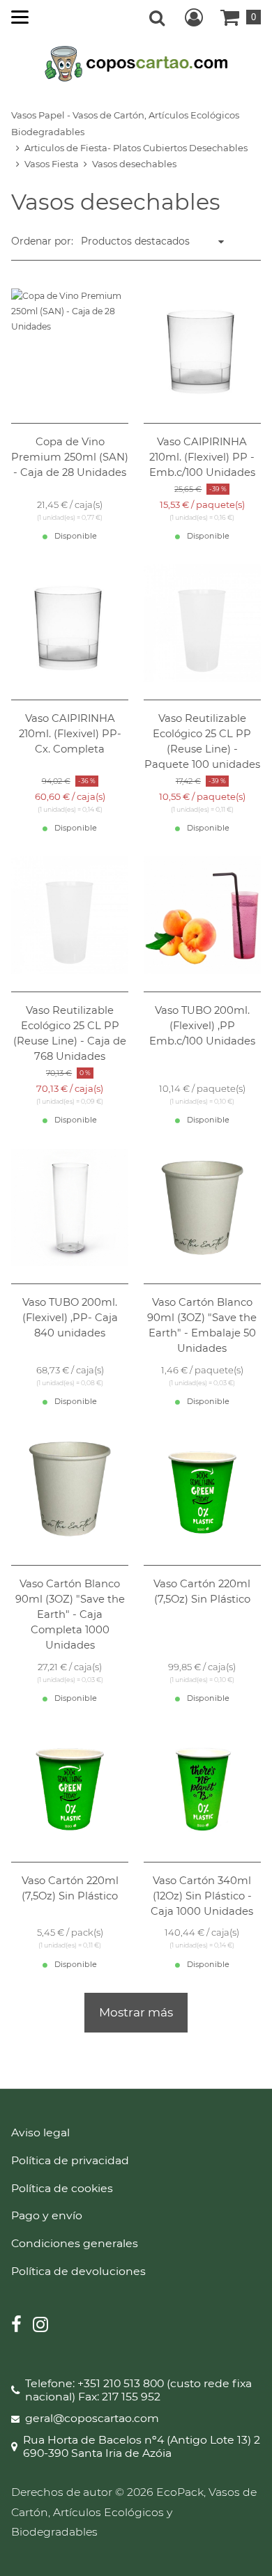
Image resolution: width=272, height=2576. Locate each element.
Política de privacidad (70, 2160)
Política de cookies (62, 2188)
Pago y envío (47, 2215)
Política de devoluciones (78, 2271)
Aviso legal (40, 2132)
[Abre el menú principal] (20, 17)
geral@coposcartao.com (92, 2419)
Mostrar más (136, 2012)
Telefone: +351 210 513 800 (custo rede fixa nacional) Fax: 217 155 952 (138, 2390)
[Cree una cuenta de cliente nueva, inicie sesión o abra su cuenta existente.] (194, 17)
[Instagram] (40, 2326)
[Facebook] (16, 2326)
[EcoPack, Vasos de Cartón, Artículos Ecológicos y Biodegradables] (136, 63)
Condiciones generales (75, 2243)
